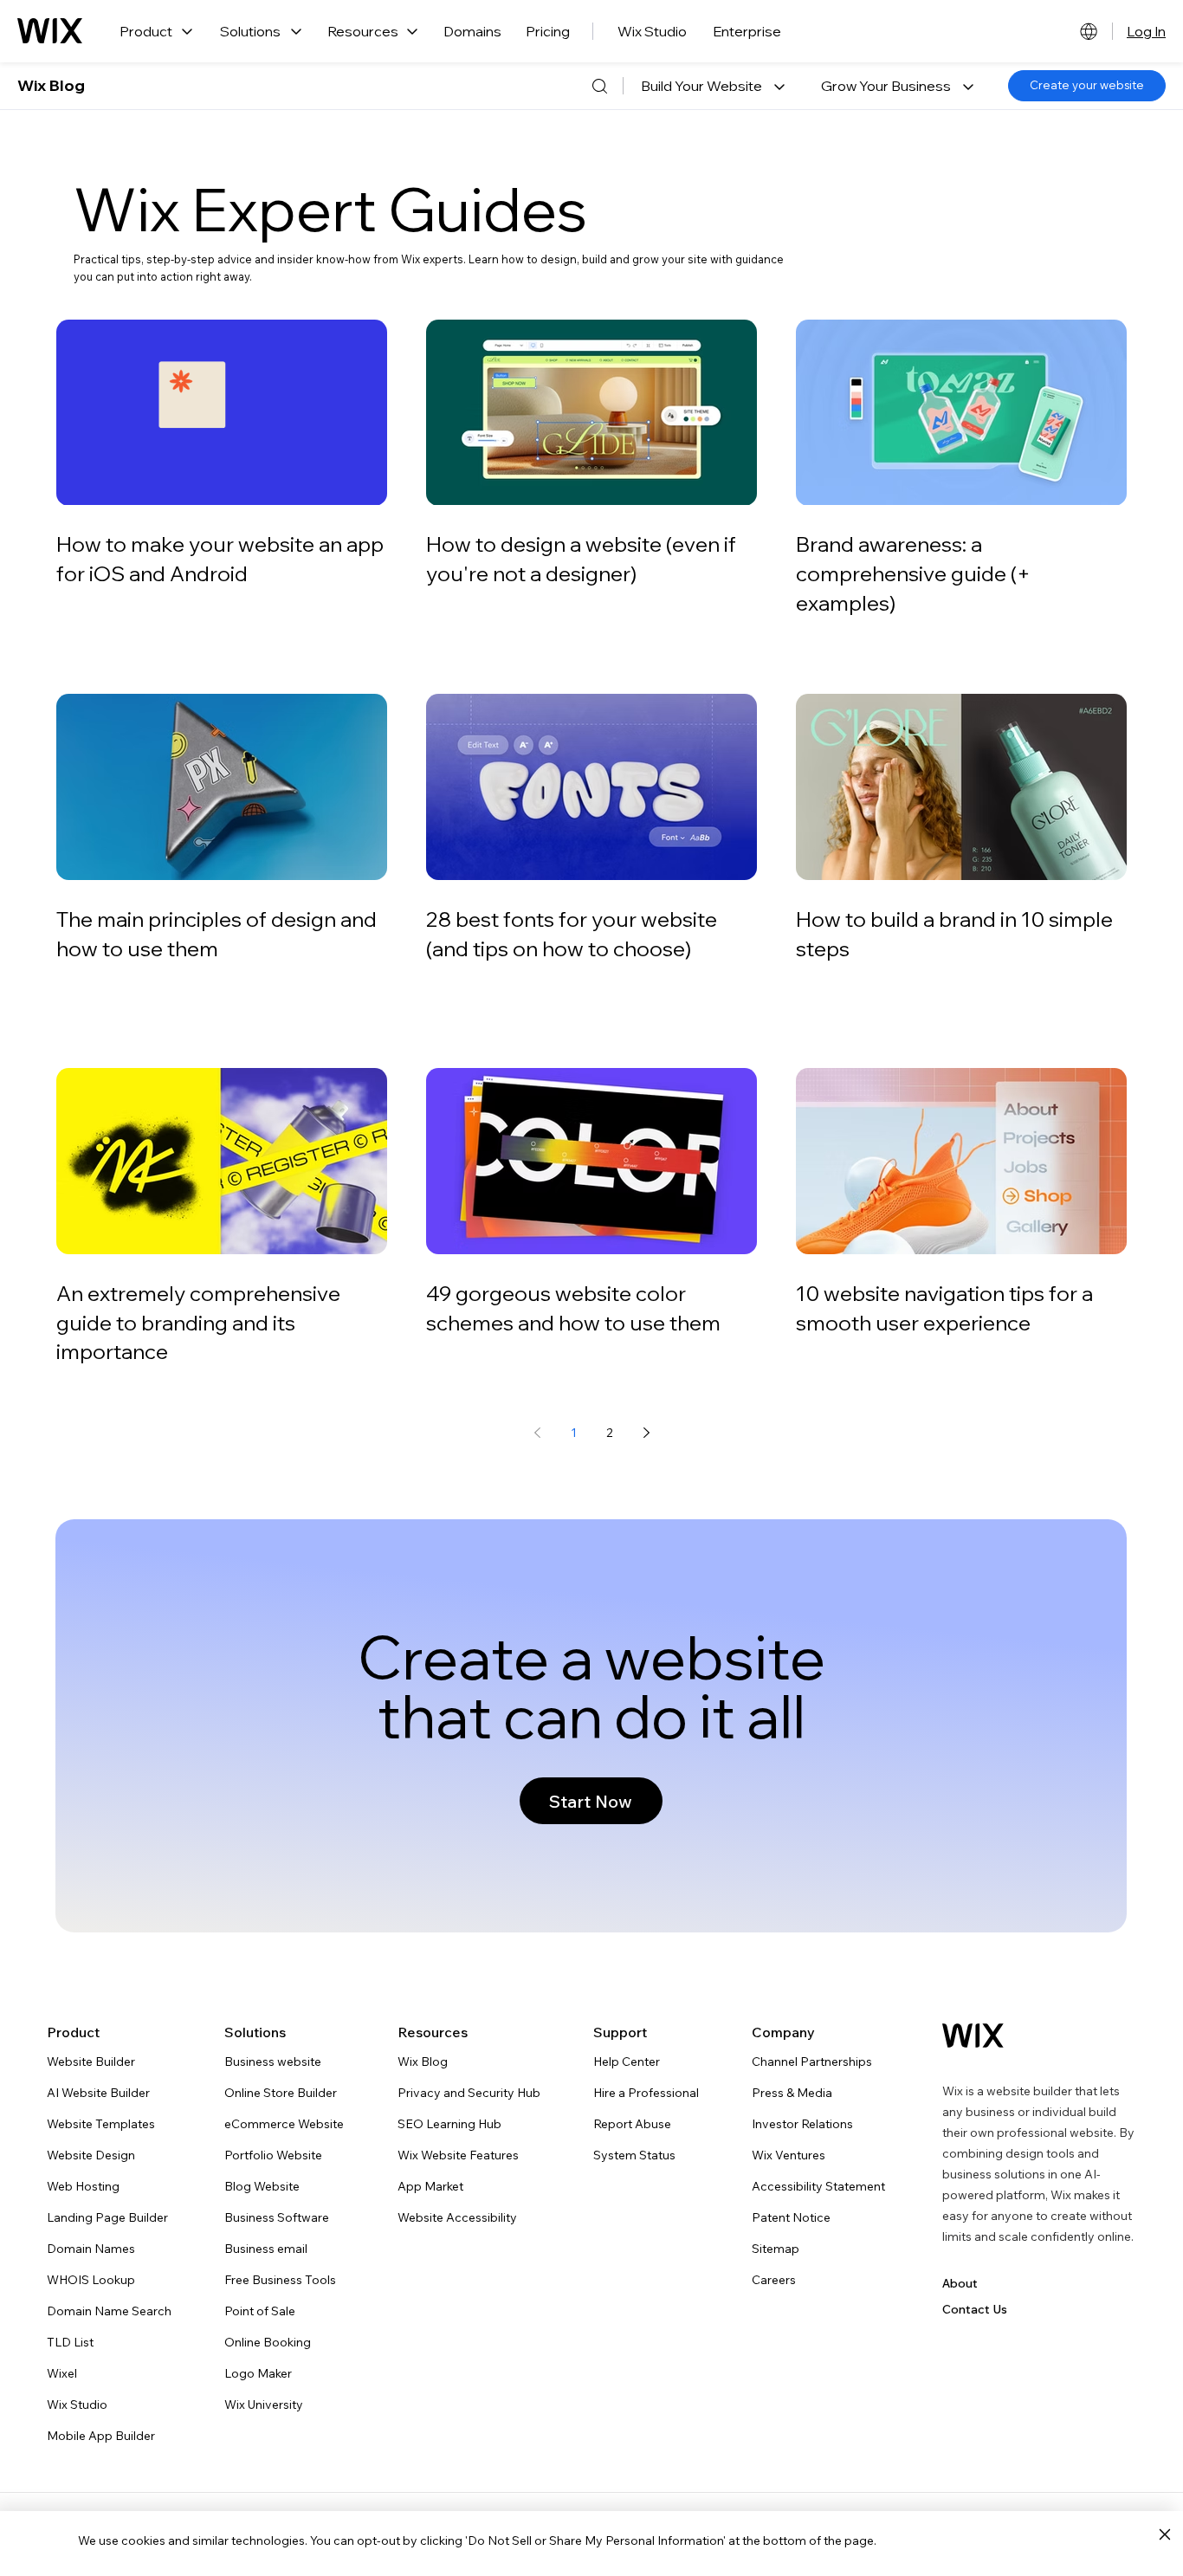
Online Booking (268, 2342)
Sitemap (776, 2249)
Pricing (548, 31)
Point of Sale (260, 2311)
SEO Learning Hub (449, 2124)
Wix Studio (652, 31)
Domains (472, 31)
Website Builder (91, 2061)
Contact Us (975, 2309)
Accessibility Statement (818, 2186)
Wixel (62, 2373)
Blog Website (262, 2186)
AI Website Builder (98, 2093)
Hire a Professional (646, 2093)
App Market (430, 2186)
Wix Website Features (458, 2155)
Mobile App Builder (101, 2436)
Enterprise (747, 31)
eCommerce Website (284, 2124)
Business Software (277, 2217)
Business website (273, 2061)
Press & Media (792, 2093)
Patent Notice (791, 2217)
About (960, 2283)
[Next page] (646, 1433)
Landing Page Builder (107, 2217)
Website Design (91, 2155)
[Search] (599, 86)
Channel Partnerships (812, 2061)
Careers (774, 2280)
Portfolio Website (273, 2155)
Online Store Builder (281, 2093)
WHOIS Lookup (91, 2280)
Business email (266, 2249)
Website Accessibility (457, 2217)
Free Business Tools (280, 2280)
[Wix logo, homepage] (50, 31)
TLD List (70, 2342)
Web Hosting (83, 2186)
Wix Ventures (789, 2155)
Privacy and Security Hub (469, 2093)
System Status (634, 2155)
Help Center (627, 2061)
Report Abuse (632, 2124)
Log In (1146, 31)
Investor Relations (802, 2124)
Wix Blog (51, 85)
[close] (1164, 2535)
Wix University (264, 2404)
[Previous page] (537, 1433)
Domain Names (91, 2249)
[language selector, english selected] (1089, 31)
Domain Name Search (109, 2311)
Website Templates (101, 2124)
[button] (713, 86)
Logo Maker (258, 2373)
